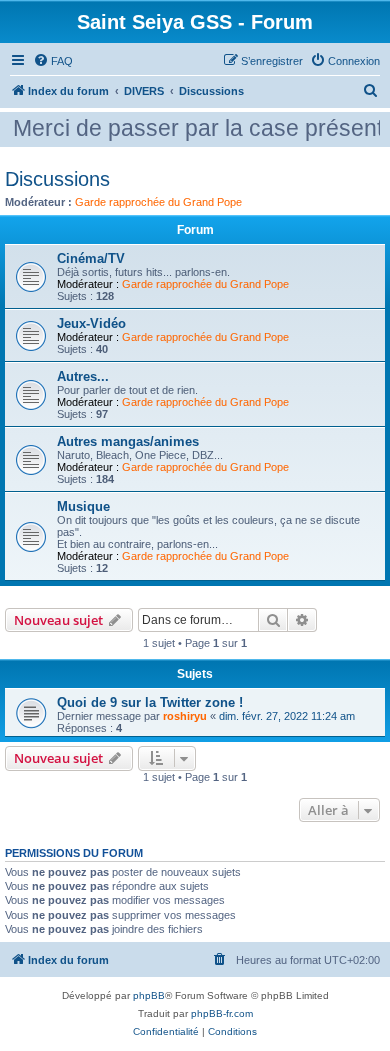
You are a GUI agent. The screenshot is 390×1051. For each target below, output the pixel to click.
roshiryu (185, 716)
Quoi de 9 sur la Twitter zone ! (150, 702)
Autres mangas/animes (128, 441)
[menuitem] (53, 61)
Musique (83, 506)
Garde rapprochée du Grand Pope (158, 202)
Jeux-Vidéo (91, 323)
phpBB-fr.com (222, 1013)
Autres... (83, 376)
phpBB (149, 995)
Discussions (57, 179)
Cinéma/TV (91, 258)
